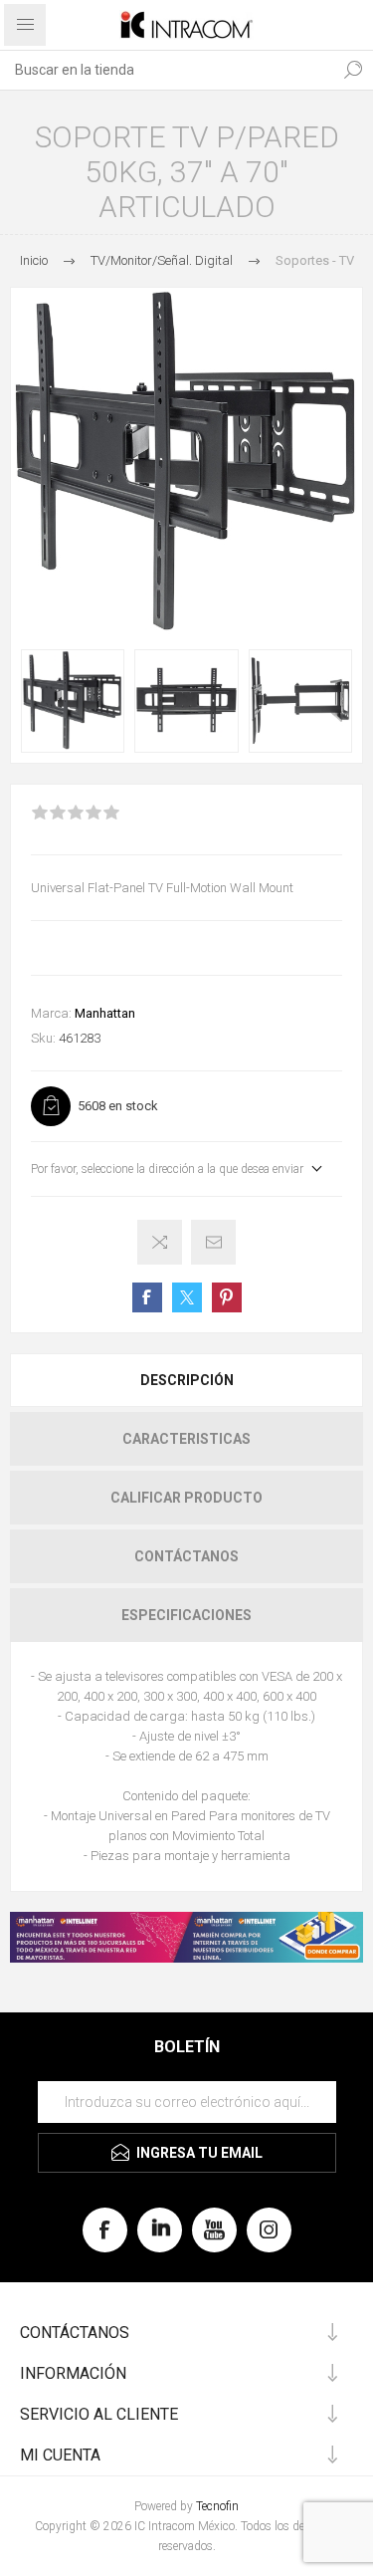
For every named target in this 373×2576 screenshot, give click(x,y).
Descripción (187, 1380)
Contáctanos (186, 1556)
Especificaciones (186, 1615)
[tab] (186, 1380)
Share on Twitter (187, 1297)
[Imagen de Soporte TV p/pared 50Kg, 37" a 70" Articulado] (73, 701)
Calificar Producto (186, 1498)
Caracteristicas (186, 1439)
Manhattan (105, 1013)
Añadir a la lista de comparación (160, 1242)
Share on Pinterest (227, 1297)
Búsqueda (353, 70)
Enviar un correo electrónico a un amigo (213, 1242)
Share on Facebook (147, 1297)
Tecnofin (217, 2506)
